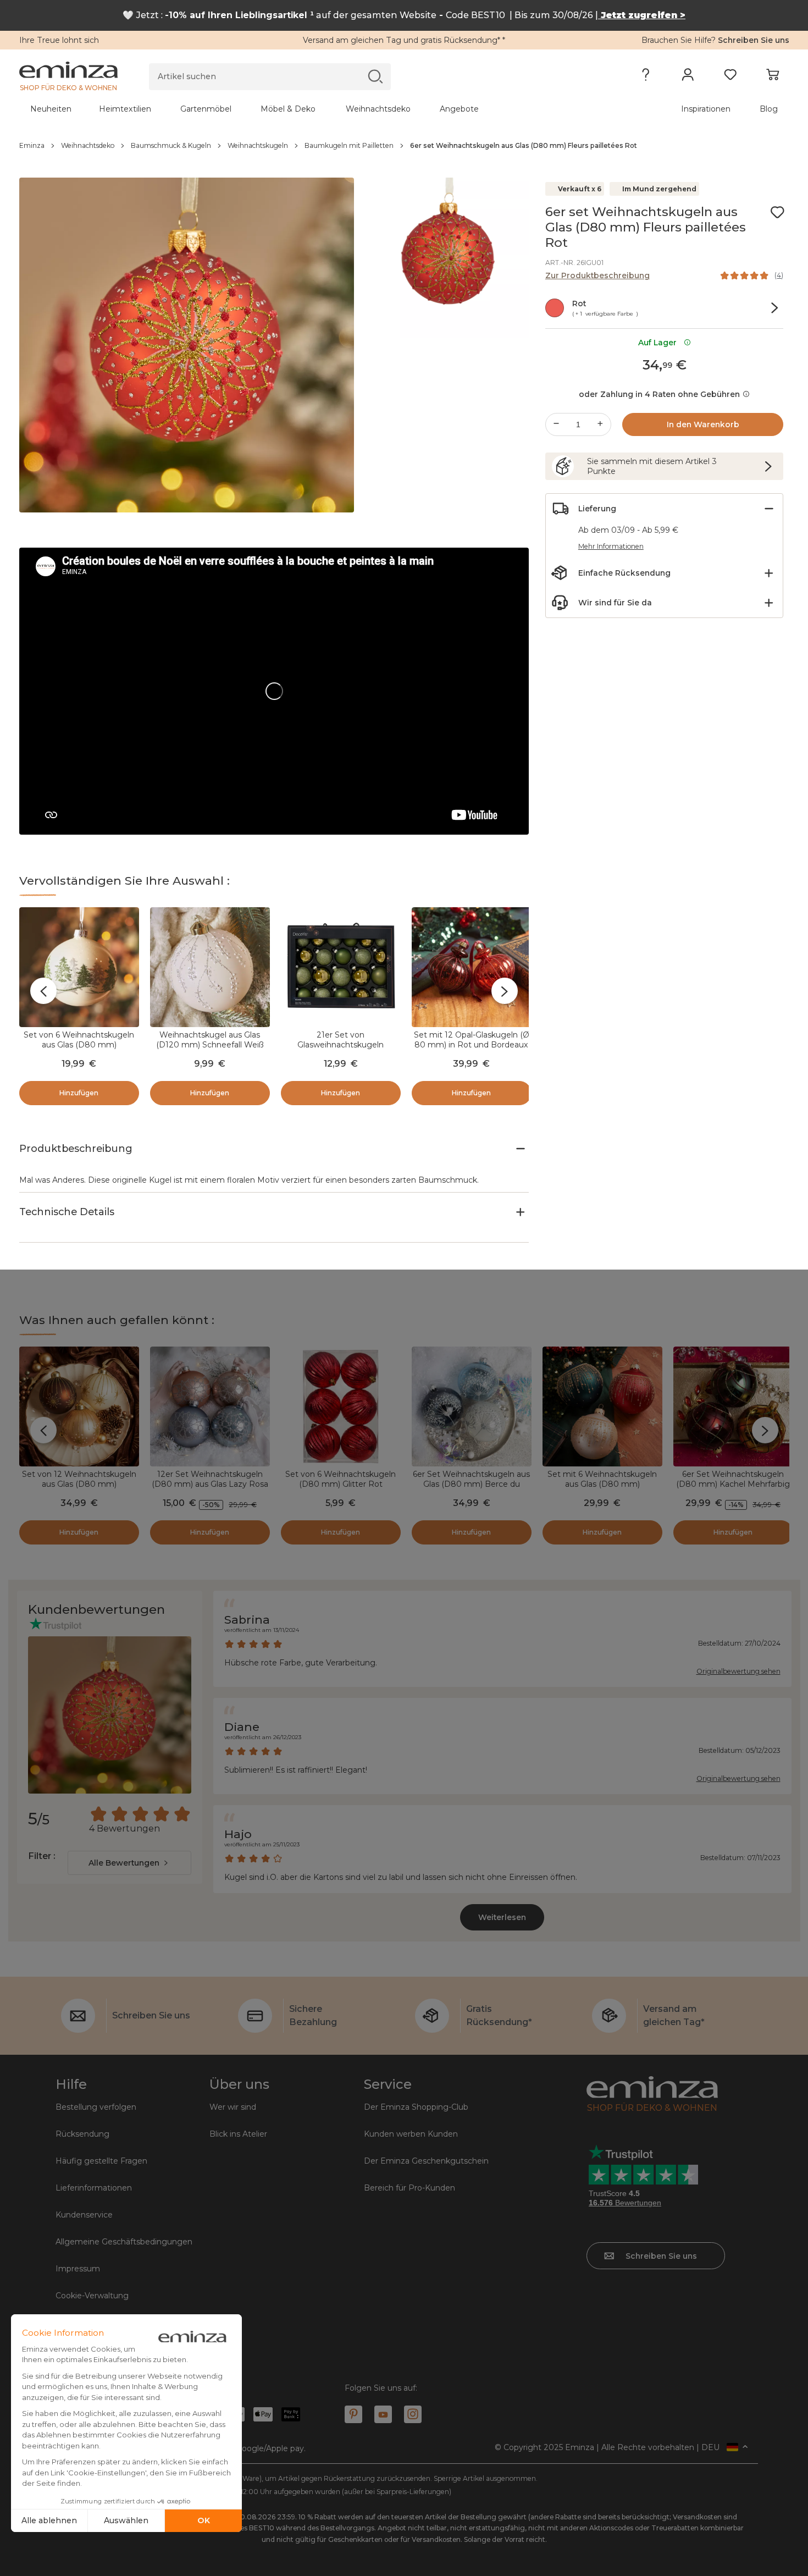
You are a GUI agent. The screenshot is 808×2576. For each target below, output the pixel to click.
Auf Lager (660, 343)
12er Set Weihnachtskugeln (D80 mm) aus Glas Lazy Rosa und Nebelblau (210, 1484)
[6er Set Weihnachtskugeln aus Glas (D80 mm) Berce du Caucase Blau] (472, 1406)
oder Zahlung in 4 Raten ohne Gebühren (659, 394)
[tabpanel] (309, 109)
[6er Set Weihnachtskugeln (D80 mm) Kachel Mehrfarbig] (733, 1406)
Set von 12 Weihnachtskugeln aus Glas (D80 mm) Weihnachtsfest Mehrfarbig (79, 1484)
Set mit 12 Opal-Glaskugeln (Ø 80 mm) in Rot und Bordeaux (472, 1040)
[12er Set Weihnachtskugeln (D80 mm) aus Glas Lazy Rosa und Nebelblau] (210, 1406)
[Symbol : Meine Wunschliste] (777, 212)
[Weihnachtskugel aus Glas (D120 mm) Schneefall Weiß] (210, 967)
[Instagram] (413, 2414)
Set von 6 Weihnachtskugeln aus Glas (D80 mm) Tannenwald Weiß (79, 1045)
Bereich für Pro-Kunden (409, 2188)
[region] (404, 146)
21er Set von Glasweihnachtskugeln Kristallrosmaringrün (341, 1045)
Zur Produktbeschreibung (597, 275)
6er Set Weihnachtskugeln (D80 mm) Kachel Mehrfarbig (733, 1479)
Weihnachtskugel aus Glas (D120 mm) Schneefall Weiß (210, 1040)
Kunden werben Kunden (411, 2134)
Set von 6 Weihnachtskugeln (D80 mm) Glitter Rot (341, 1479)
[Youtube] (383, 2414)
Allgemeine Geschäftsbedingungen (124, 2242)
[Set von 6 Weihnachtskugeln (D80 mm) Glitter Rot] (341, 1406)
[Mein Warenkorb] (773, 77)
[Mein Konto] (688, 77)
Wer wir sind (233, 2107)
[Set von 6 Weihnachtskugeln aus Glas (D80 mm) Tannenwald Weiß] (79, 967)
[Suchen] (375, 76)
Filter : (41, 1856)
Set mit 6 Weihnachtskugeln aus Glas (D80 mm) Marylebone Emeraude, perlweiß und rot (602, 1489)
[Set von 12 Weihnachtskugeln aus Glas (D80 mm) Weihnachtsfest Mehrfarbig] (79, 1406)
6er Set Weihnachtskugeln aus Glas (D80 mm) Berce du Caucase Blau (471, 1484)
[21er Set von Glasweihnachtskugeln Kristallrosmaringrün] (341, 967)
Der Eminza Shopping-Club (416, 2107)
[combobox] (129, 1863)
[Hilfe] (646, 77)
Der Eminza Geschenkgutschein (426, 2161)
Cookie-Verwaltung (92, 2296)
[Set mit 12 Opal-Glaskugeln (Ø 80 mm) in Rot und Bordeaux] (472, 967)
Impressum (78, 2269)
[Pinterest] (353, 2414)
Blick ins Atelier (238, 2134)
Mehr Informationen (611, 546)
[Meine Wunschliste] (730, 77)
